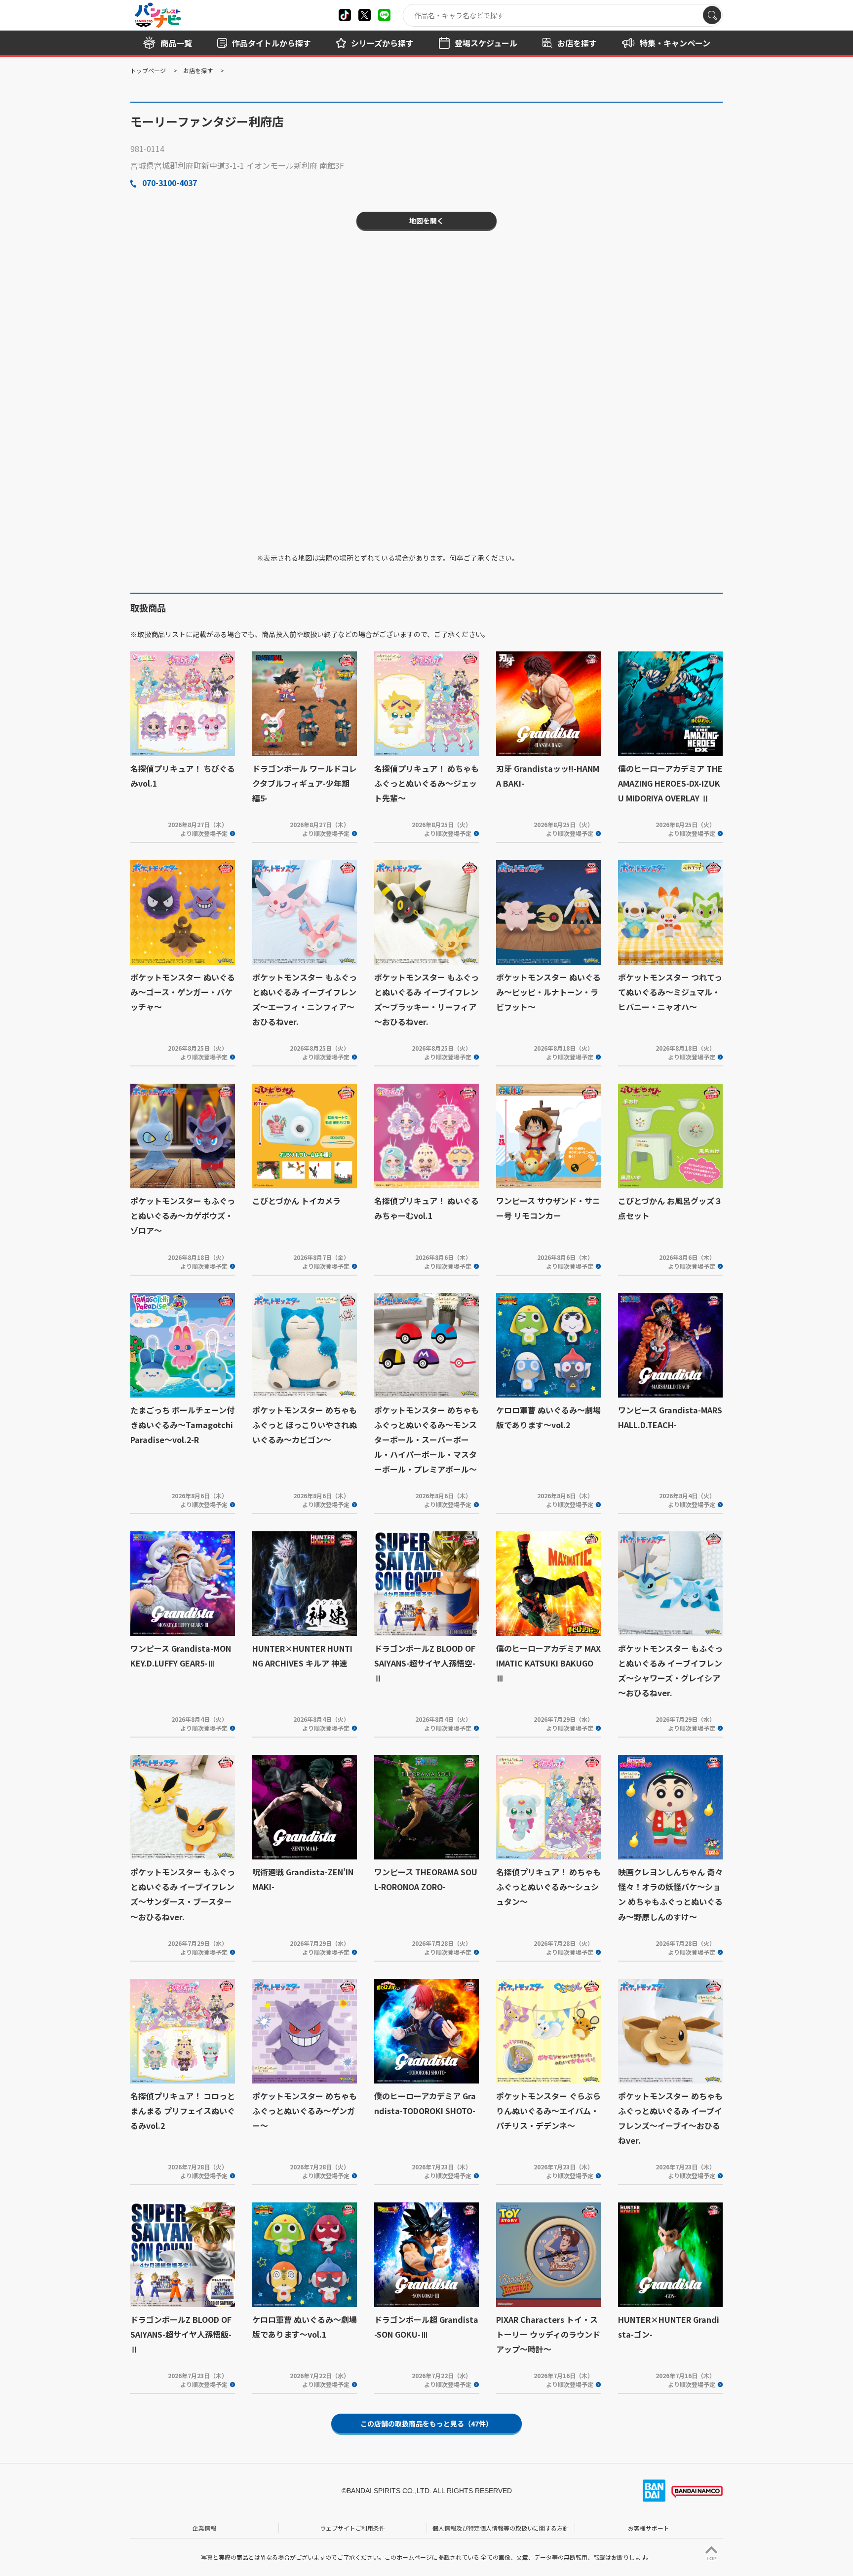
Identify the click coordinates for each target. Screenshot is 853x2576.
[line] (384, 15)
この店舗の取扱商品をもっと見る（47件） (426, 2424)
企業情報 (204, 2528)
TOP (712, 2558)
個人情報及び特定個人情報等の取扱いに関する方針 (501, 2528)
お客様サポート (649, 2528)
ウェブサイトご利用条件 (352, 2528)
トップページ (148, 70)
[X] (345, 15)
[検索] (712, 15)
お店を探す (198, 70)
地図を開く (426, 221)
